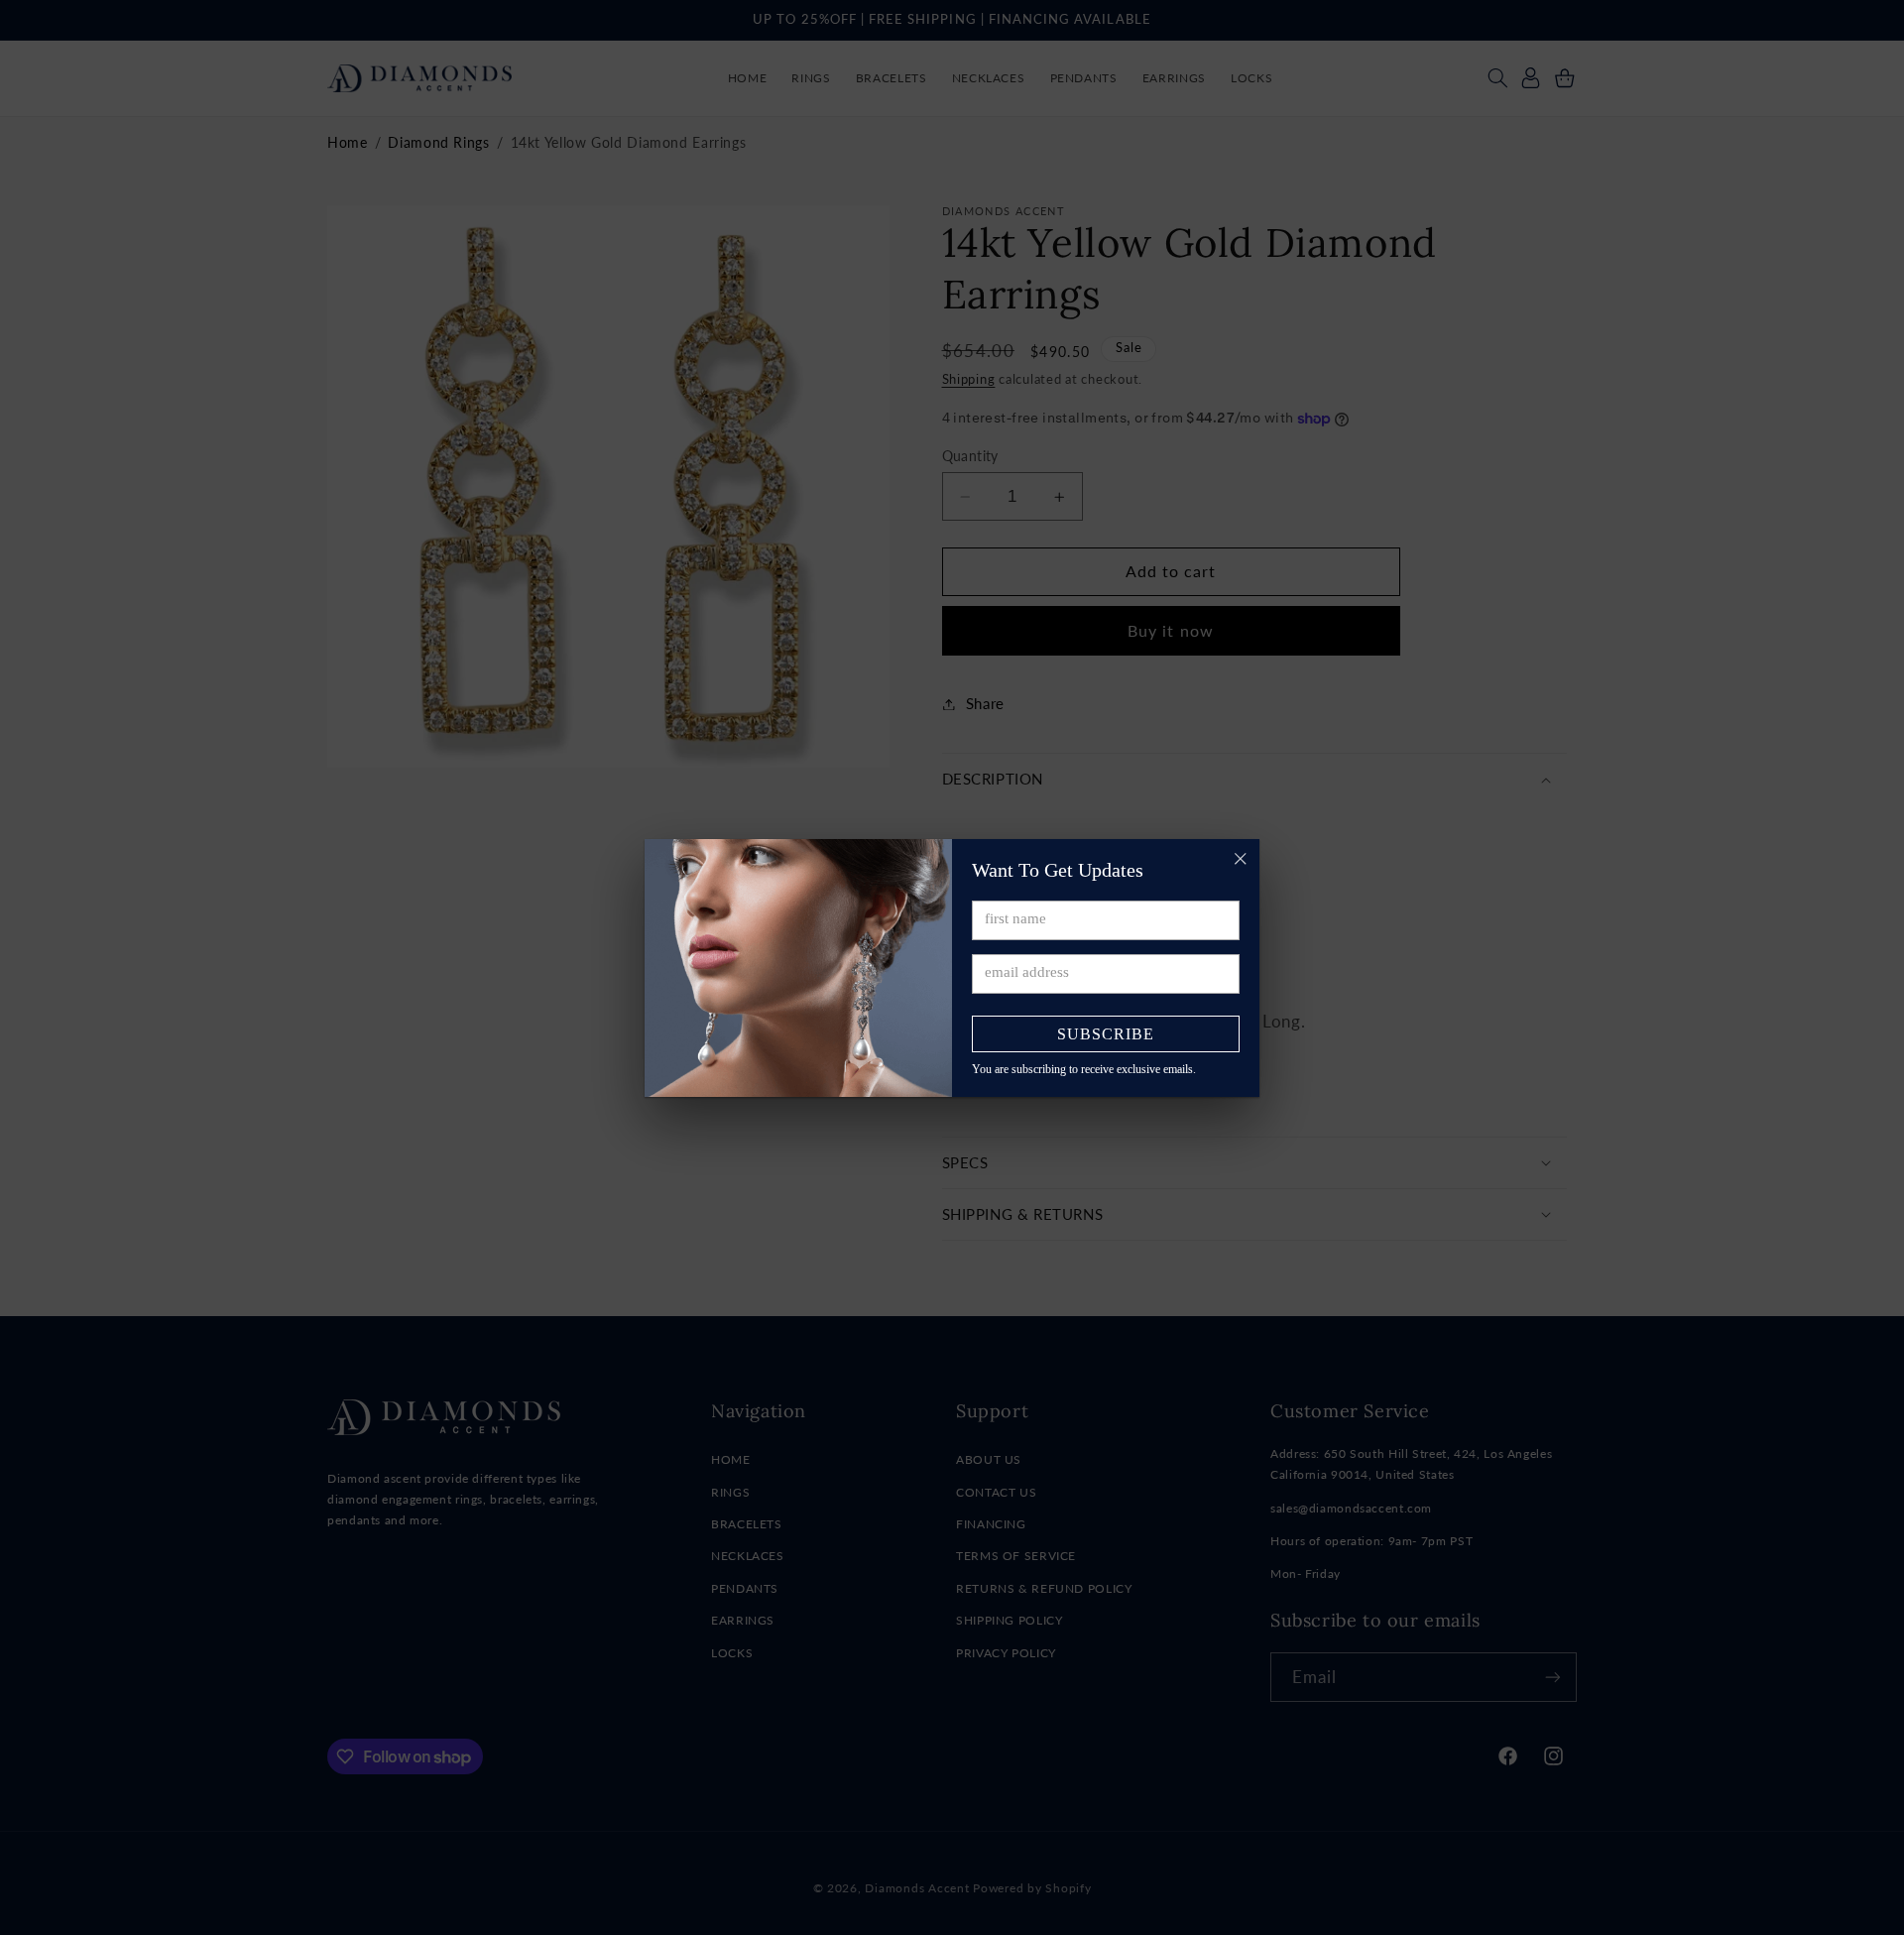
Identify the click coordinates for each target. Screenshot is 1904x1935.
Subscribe (1106, 1034)
